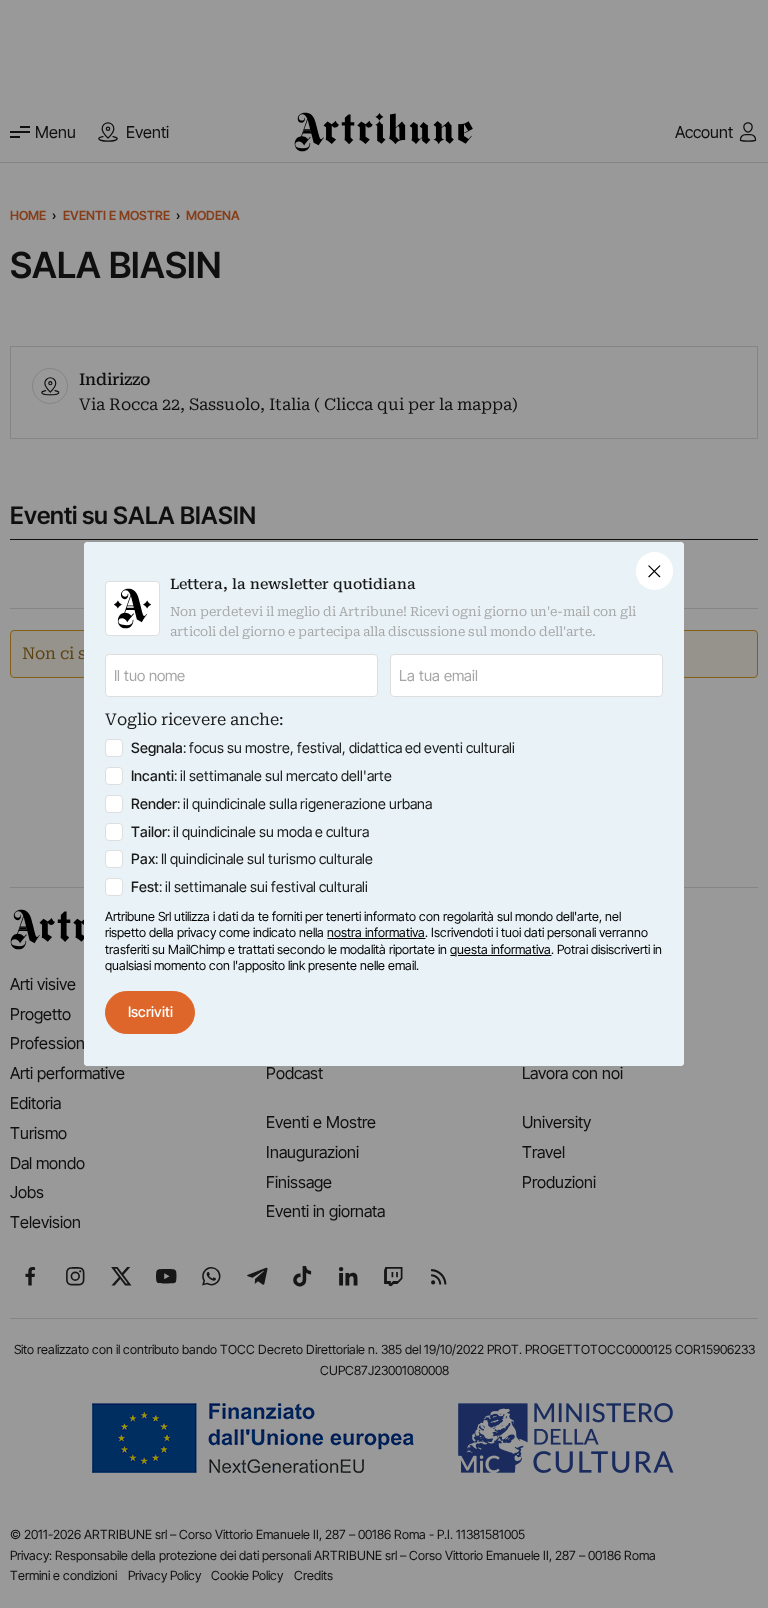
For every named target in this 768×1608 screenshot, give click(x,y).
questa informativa (500, 949)
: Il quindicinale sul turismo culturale (252, 858)
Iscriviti (150, 1011)
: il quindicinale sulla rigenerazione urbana (281, 803)
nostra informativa (376, 932)
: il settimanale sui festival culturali (249, 886)
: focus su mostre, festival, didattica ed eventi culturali (323, 747)
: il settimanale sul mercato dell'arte (261, 775)
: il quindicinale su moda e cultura (250, 831)
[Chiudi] (654, 570)
